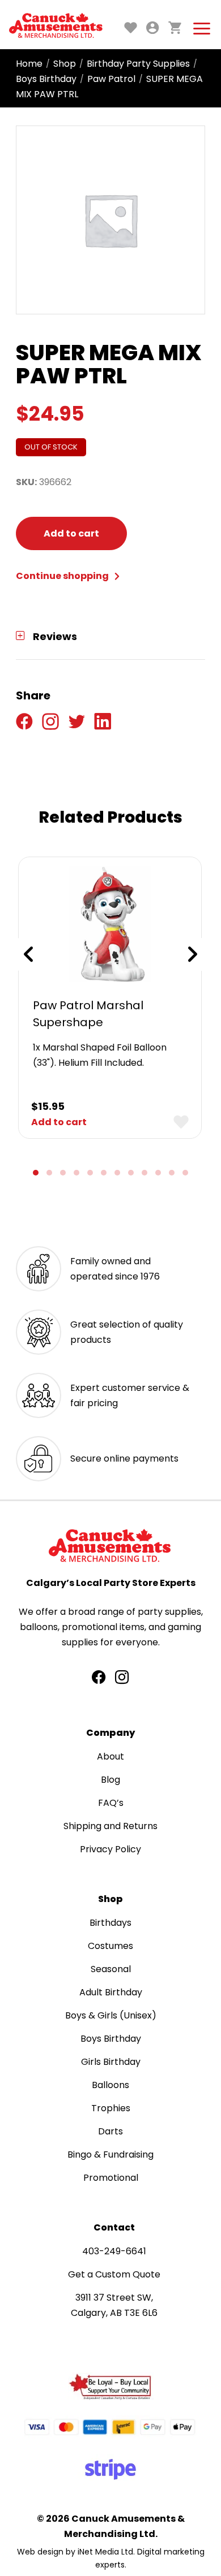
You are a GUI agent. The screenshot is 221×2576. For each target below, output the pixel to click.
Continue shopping (63, 576)
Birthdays (110, 1923)
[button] (36, 1173)
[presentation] (28, 954)
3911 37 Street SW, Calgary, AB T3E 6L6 (114, 2305)
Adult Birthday (111, 1992)
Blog (110, 1780)
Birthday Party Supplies (138, 64)
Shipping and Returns (110, 1826)
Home (29, 64)
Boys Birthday (46, 79)
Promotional (111, 2178)
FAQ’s (111, 1803)
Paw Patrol (111, 79)
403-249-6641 (114, 2251)
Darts (110, 2131)
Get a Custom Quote (114, 2274)
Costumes (110, 1946)
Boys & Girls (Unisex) (111, 2015)
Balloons (110, 2085)
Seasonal (111, 1969)
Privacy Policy (110, 1849)
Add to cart (71, 533)
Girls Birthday (111, 2062)
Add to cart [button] (59, 1122)
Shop (65, 64)
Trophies (111, 2108)
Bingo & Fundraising (110, 2154)
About (110, 1756)
